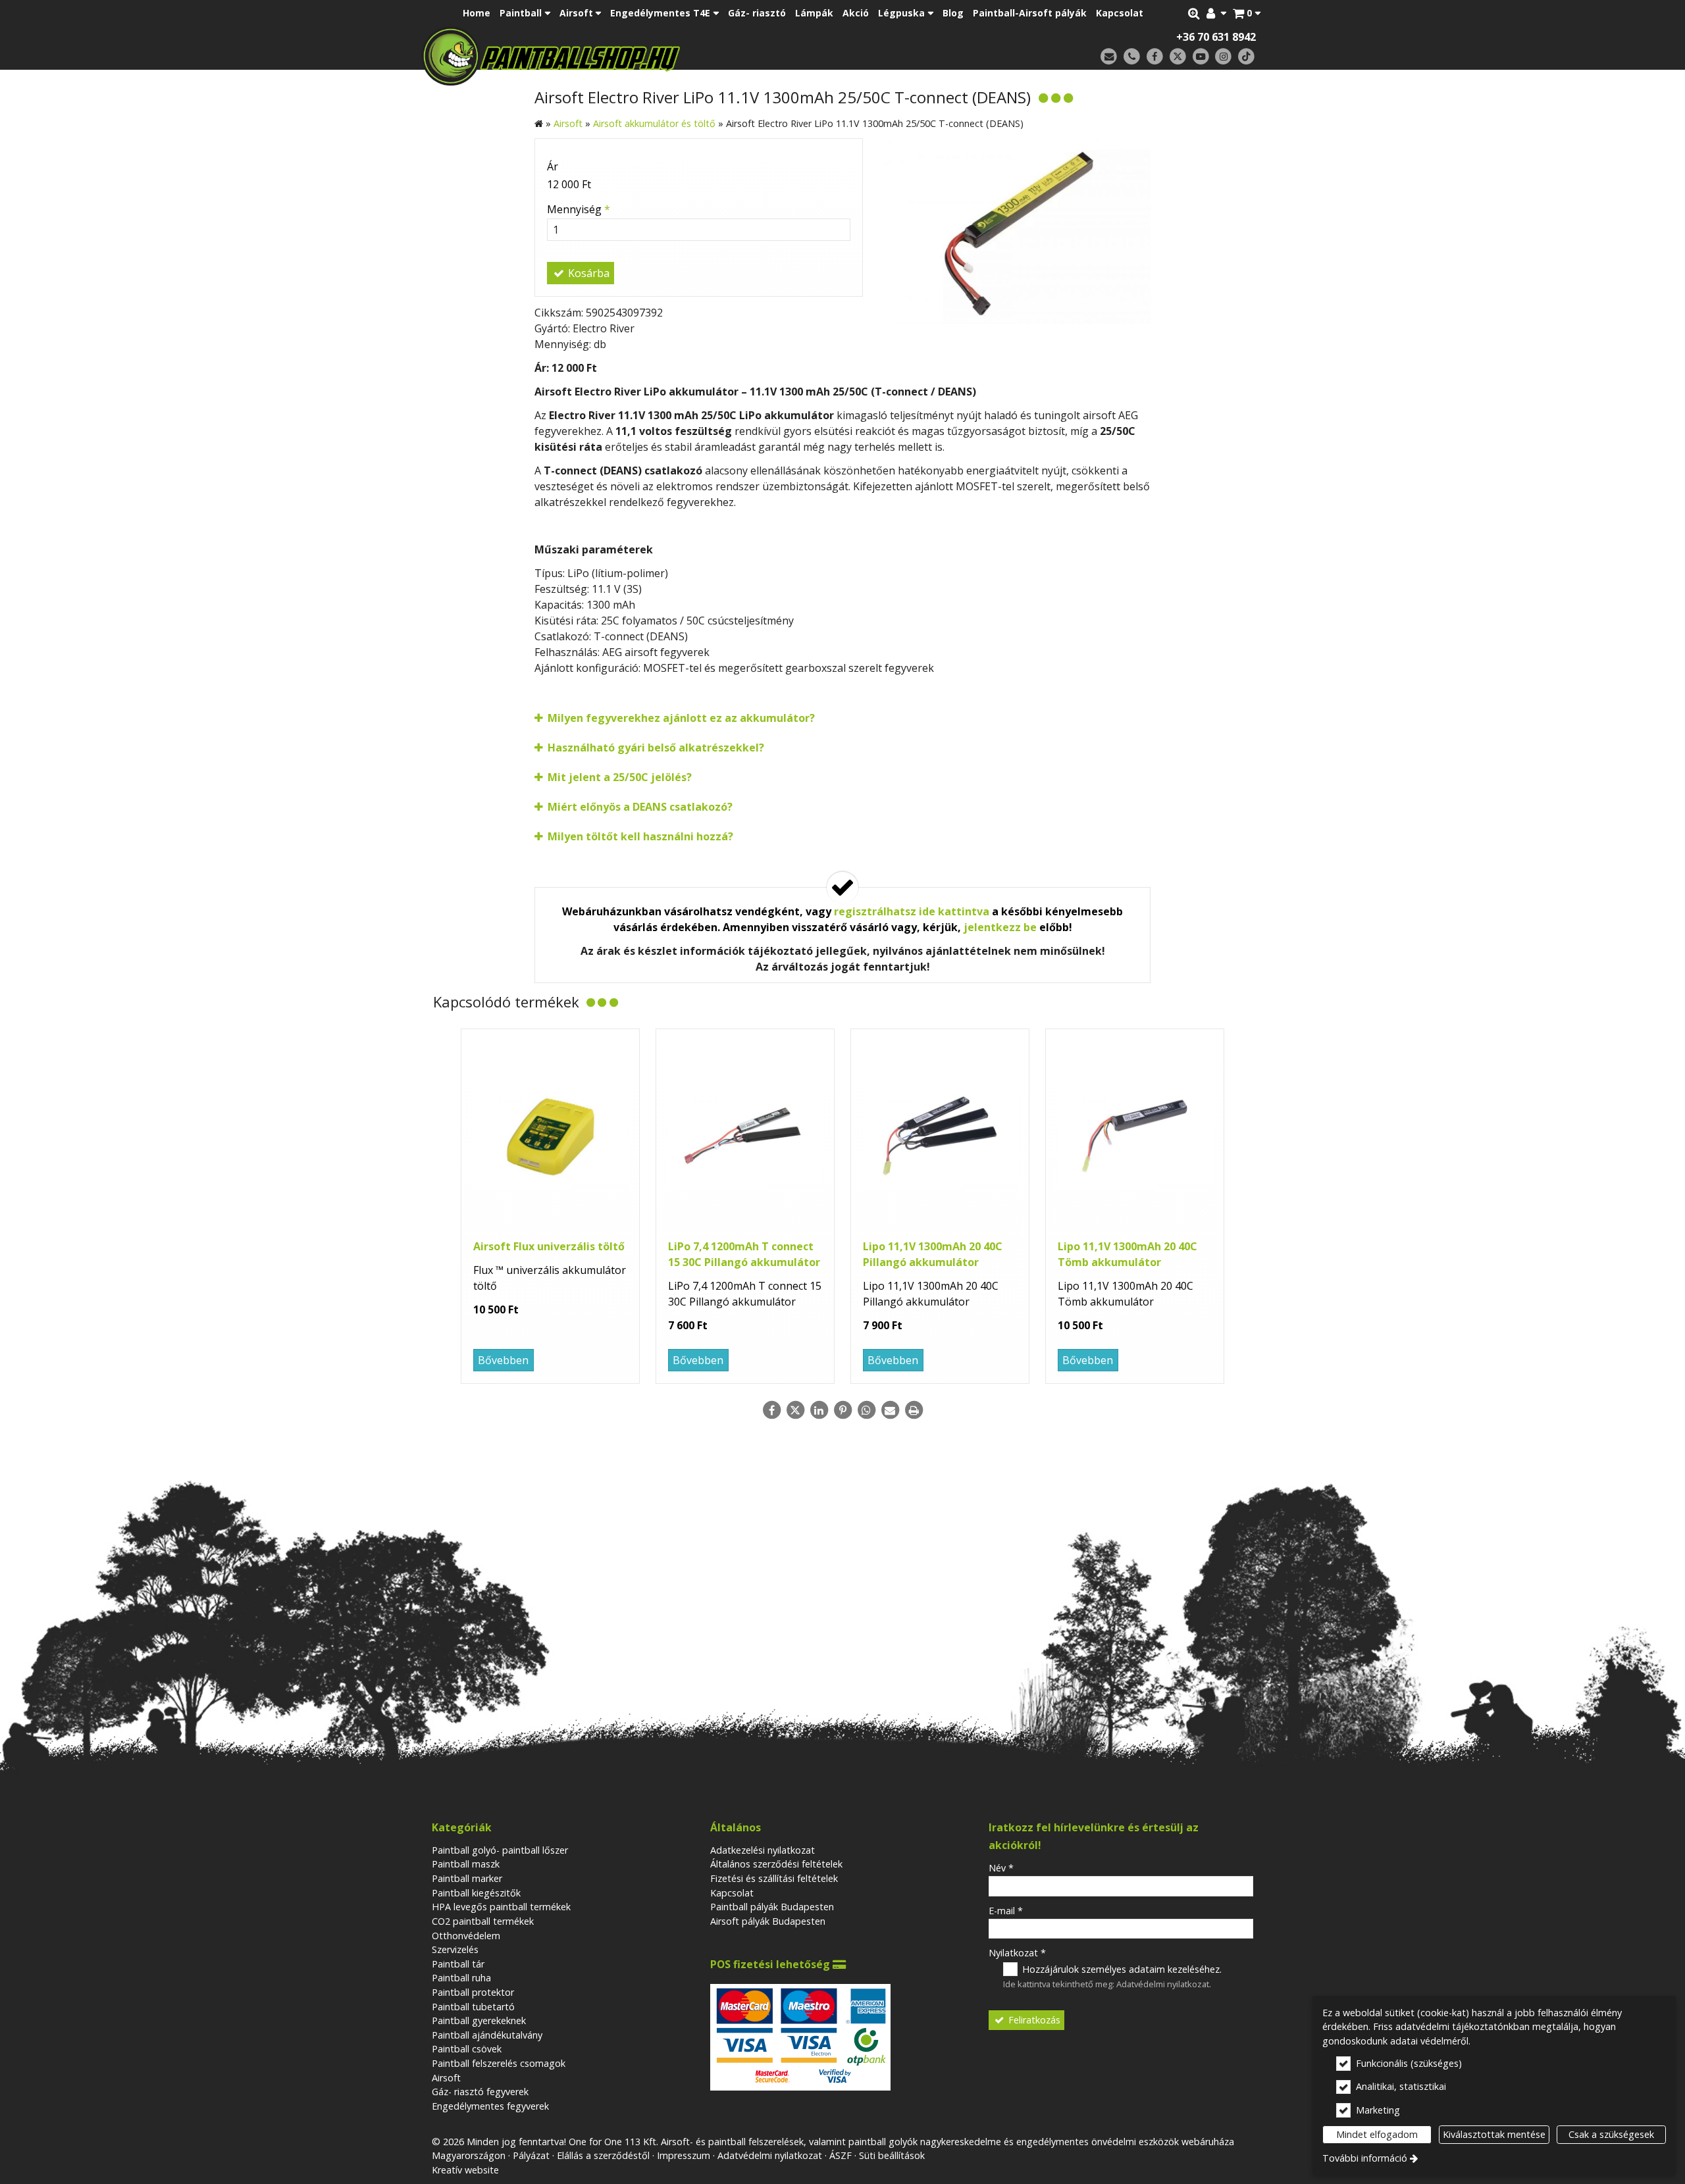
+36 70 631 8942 (1216, 37)
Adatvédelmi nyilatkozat (1163, 1984)
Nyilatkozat (1017, 1953)
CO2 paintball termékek (483, 1921)
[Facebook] (1155, 57)
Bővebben (503, 1360)
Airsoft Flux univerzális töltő (549, 1246)
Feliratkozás (1033, 2020)
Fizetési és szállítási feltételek (774, 1878)
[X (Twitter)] (1178, 57)
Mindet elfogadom (1377, 2134)
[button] (1247, 13)
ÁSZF (841, 2155)
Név (1001, 1868)
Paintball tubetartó (473, 2007)
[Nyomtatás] (914, 1410)
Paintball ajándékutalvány (487, 2035)
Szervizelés (455, 1949)
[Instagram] (1223, 57)
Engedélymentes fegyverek (490, 2106)
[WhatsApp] (866, 1410)
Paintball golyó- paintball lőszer (500, 1850)
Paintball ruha (461, 1978)
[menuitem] (1247, 13)
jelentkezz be (1000, 927)
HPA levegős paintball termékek (501, 1907)
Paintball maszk (466, 1864)
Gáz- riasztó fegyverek (480, 2092)
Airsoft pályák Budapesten (768, 1921)
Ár (553, 166)
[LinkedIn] (819, 1410)
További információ (1365, 2158)
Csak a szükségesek (1611, 2134)
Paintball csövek (467, 2049)
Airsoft (446, 2078)
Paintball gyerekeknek (479, 2020)
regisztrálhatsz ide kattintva (912, 911)
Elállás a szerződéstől (603, 2155)
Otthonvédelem (466, 1936)
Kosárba (587, 273)
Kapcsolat (732, 1893)
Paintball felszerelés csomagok (499, 2063)
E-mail (1006, 1911)
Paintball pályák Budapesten (772, 1907)
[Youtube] (1201, 57)
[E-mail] (1109, 57)
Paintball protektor (473, 1992)
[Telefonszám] (1132, 57)
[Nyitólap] (643, 56)
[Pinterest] (842, 1410)
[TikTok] (1246, 57)
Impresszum (684, 2155)
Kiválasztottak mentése (1494, 2134)
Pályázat (531, 2155)
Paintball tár (458, 1964)
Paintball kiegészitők (476, 1893)
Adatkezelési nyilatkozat (763, 1850)
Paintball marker (467, 1878)
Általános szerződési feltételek (776, 1864)
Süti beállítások (892, 2155)
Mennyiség (579, 209)
